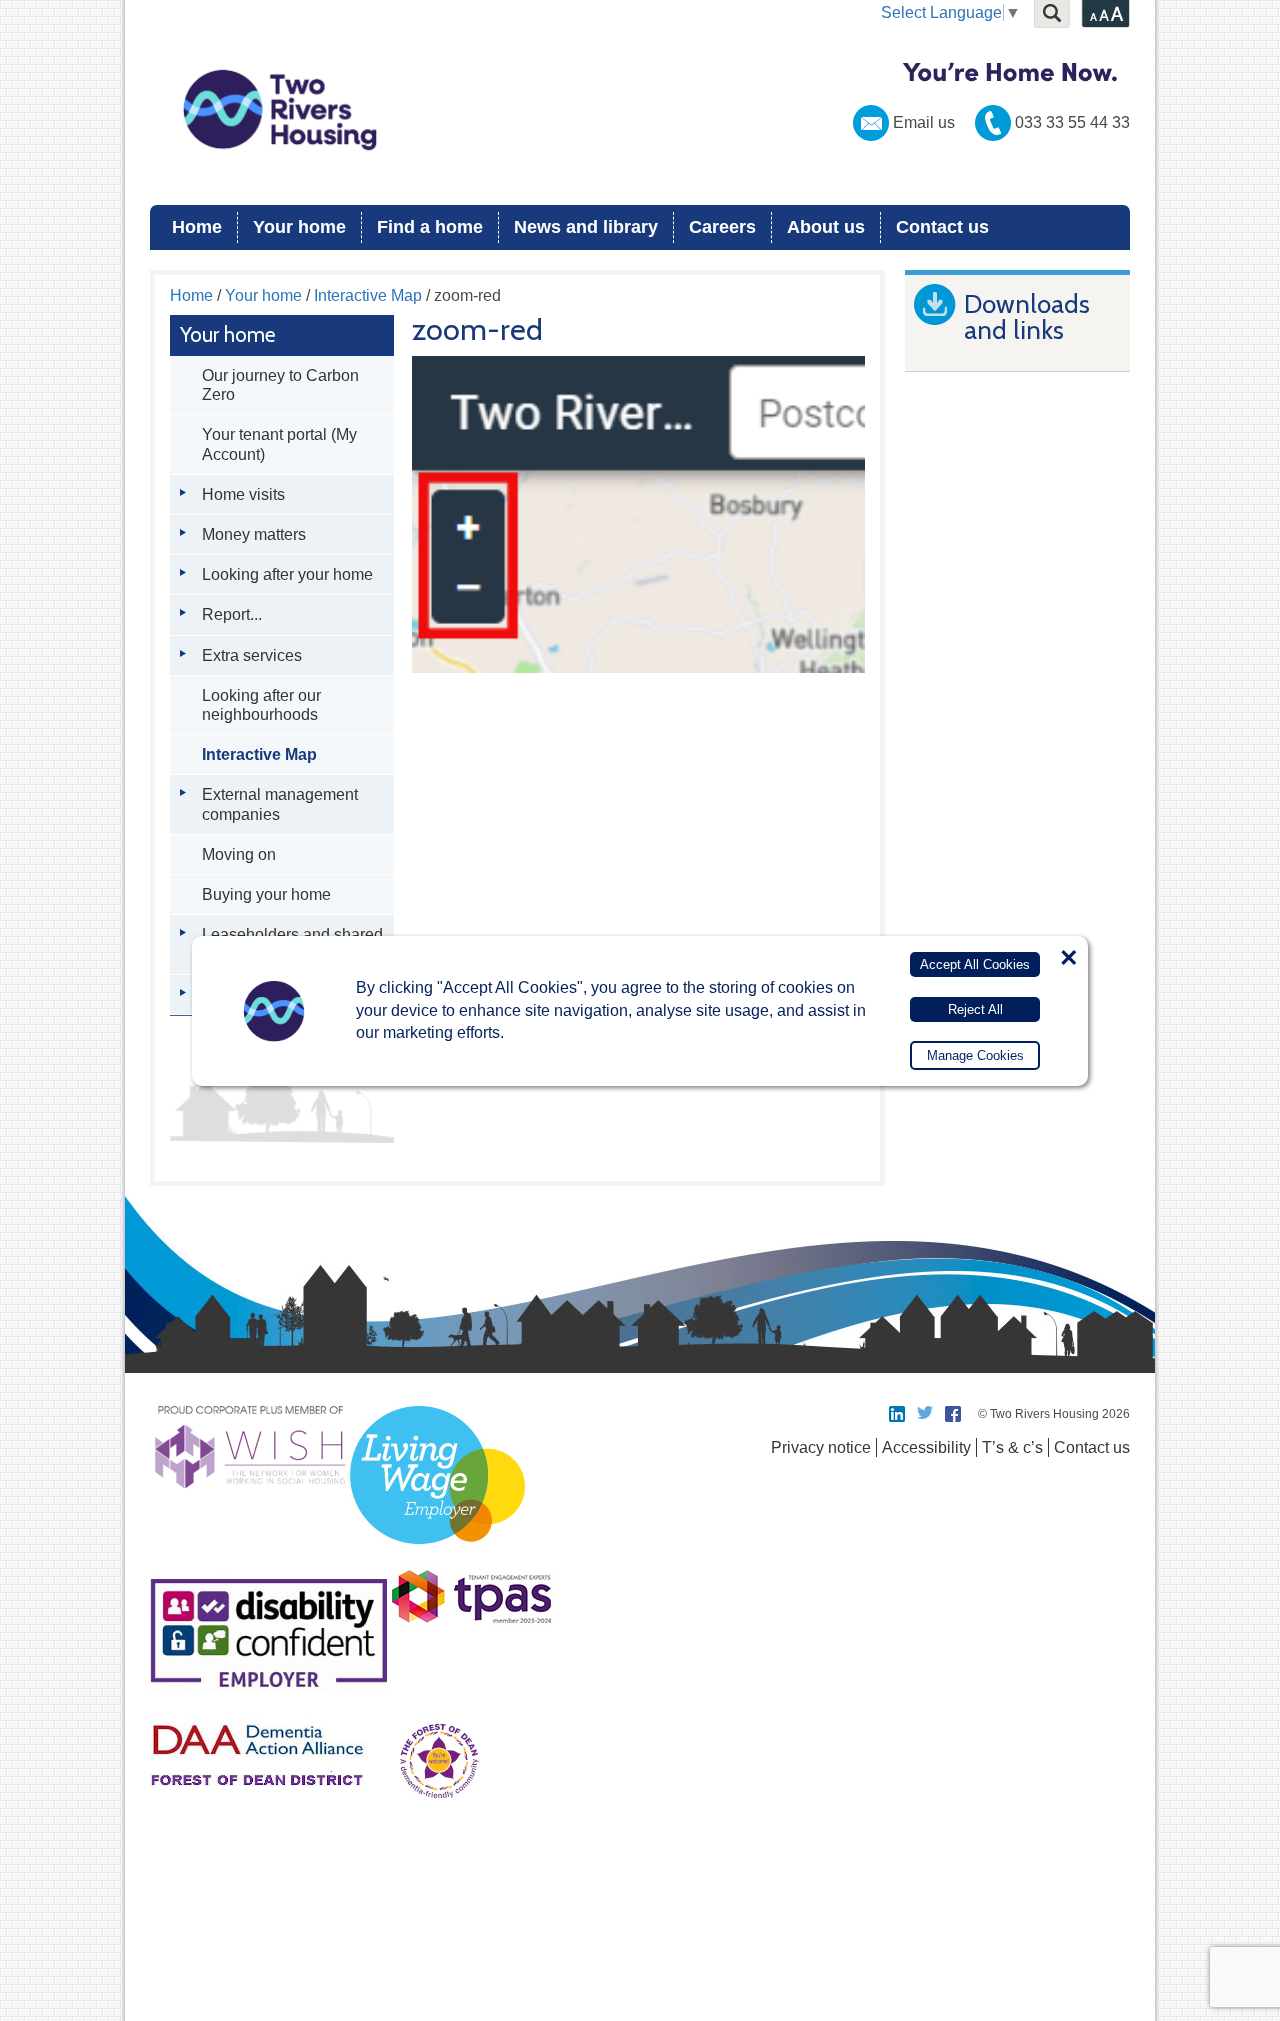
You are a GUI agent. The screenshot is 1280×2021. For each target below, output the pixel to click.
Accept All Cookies (975, 964)
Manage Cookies (975, 1055)
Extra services (252, 655)
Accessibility (926, 1447)
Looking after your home (287, 574)
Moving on (239, 854)
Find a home (430, 227)
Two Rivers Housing (640, 110)
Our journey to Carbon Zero (280, 385)
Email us (924, 122)
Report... (232, 614)
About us (826, 227)
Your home (299, 227)
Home (197, 227)
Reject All (975, 1008)
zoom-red (477, 330)
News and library (586, 227)
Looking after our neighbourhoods (261, 705)
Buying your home (266, 894)
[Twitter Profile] (926, 1414)
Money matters (254, 534)
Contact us (942, 227)
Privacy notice (821, 1447)
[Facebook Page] (954, 1414)
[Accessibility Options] (1105, 14)
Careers (722, 227)
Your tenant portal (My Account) (279, 444)
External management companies (280, 804)
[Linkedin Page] (898, 1414)
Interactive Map (368, 295)
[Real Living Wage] (437, 1555)
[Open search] (1052, 14)
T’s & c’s (1012, 1447)
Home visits (243, 494)
